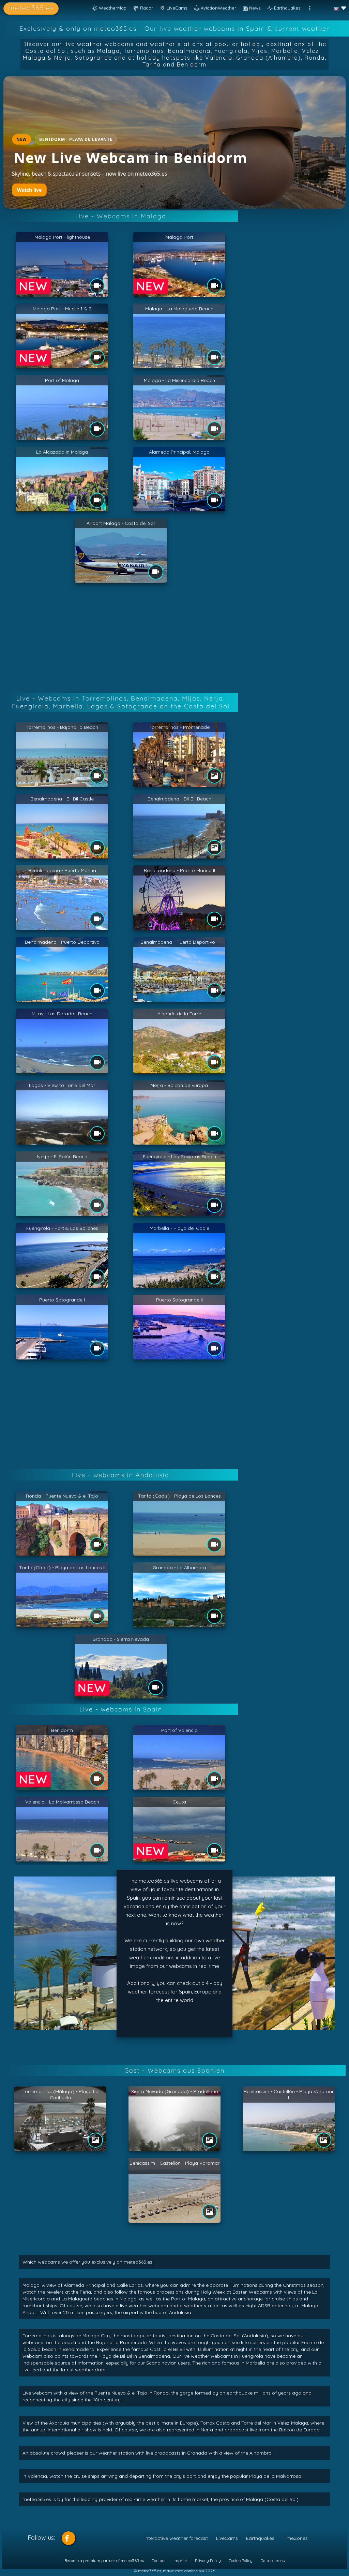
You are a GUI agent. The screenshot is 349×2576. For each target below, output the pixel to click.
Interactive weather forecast (176, 2538)
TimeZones (295, 2538)
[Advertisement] (174, 639)
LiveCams (227, 2538)
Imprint (180, 2560)
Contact (159, 2560)
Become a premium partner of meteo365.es (104, 2560)
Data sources (272, 2560)
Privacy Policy (208, 2560)
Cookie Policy (241, 2560)
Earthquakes (260, 2538)
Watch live (29, 190)
